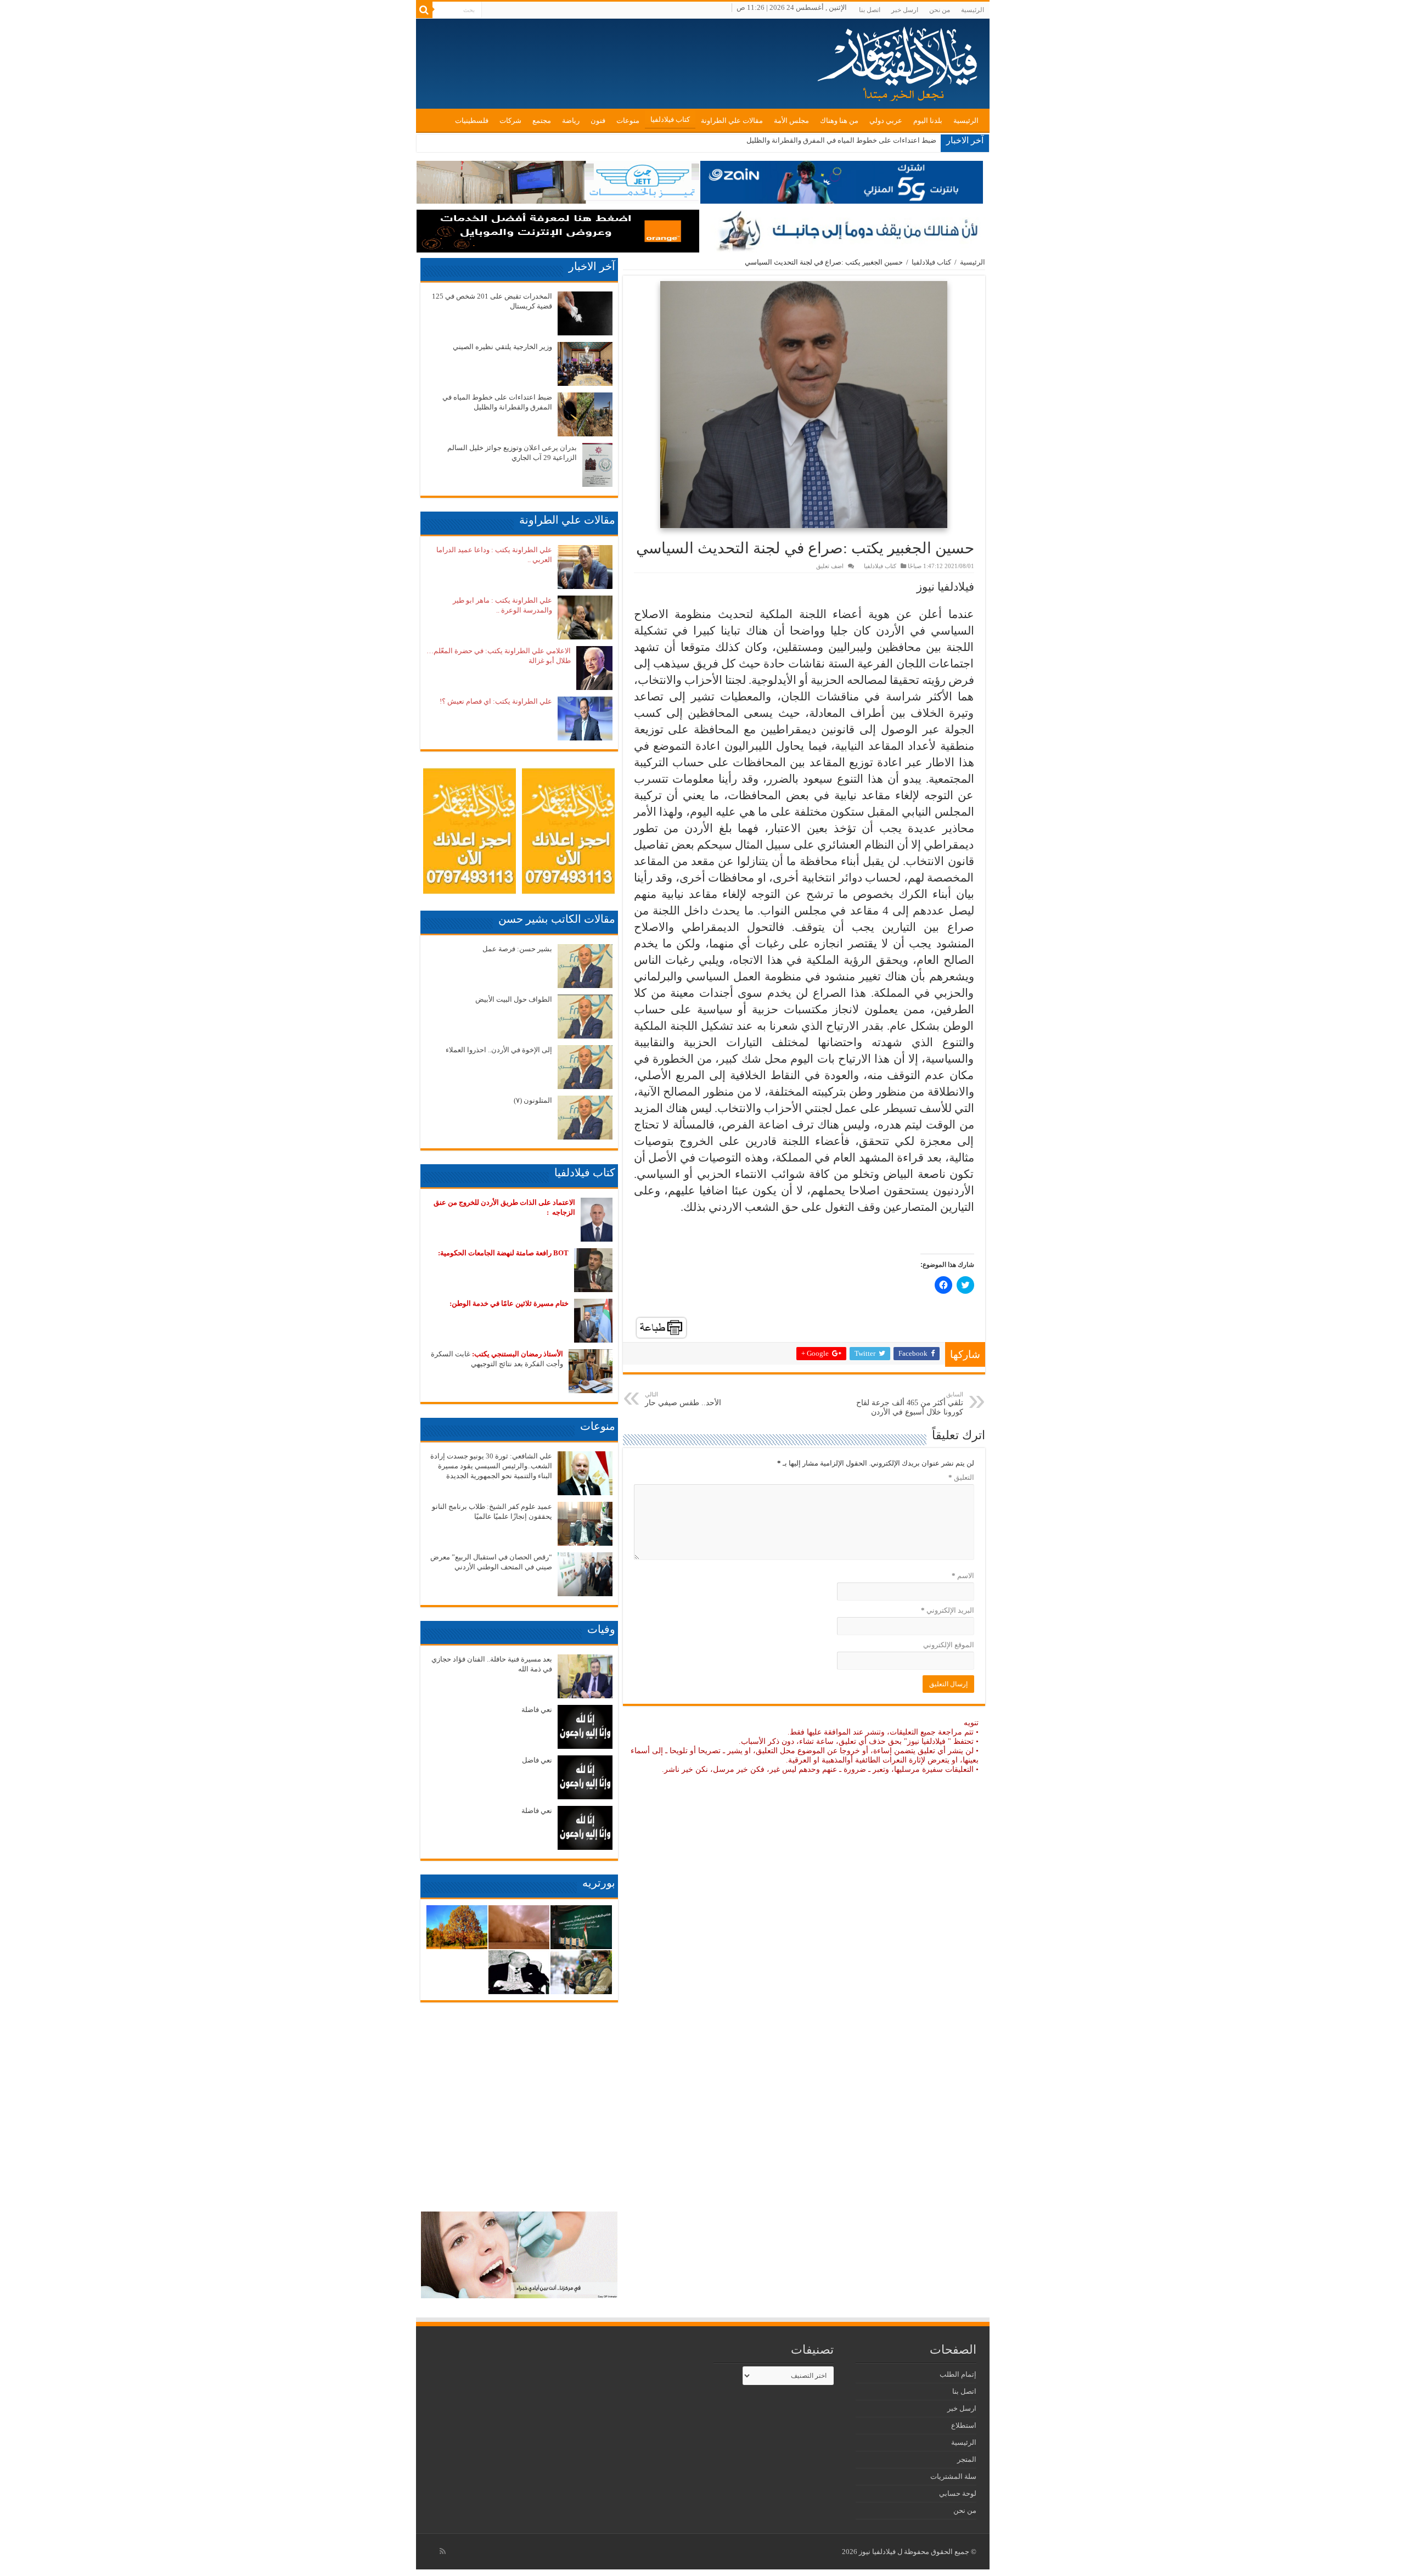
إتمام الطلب (958, 2374)
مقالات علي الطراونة (732, 120)
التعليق (961, 1477)
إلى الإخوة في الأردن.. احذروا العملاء (499, 1050)
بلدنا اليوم (928, 120)
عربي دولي (886, 120)
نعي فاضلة (537, 1710)
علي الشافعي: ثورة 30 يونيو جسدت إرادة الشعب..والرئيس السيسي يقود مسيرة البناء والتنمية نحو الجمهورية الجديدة (491, 1466)
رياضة (571, 120)
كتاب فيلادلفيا (670, 119)
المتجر (967, 2459)
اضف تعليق (830, 566)
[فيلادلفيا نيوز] (899, 60)
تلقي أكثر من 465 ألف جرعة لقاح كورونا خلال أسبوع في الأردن (910, 1404)
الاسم (963, 1576)
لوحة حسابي (958, 2493)
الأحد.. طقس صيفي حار (683, 1399)
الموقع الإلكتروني (949, 1645)
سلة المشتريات (953, 2476)
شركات (510, 120)
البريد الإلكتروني (948, 1610)
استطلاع (964, 2425)
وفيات (601, 1629)
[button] (803, 405)
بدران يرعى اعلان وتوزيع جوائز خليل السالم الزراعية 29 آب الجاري (838, 140)
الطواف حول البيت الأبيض (514, 999)
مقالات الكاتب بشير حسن (557, 919)
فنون (598, 120)
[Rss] (443, 2551)
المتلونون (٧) (533, 1100)
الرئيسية (973, 10)
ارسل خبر (905, 10)
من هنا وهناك (839, 120)
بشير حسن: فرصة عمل (517, 949)
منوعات (628, 120)
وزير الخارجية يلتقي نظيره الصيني (502, 347)
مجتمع (542, 120)
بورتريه (599, 1883)
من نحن (940, 10)
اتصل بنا (870, 10)
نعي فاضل (537, 1760)
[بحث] (424, 10)
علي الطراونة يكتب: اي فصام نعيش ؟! (496, 701)
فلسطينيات (472, 120)
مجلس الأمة (791, 120)
